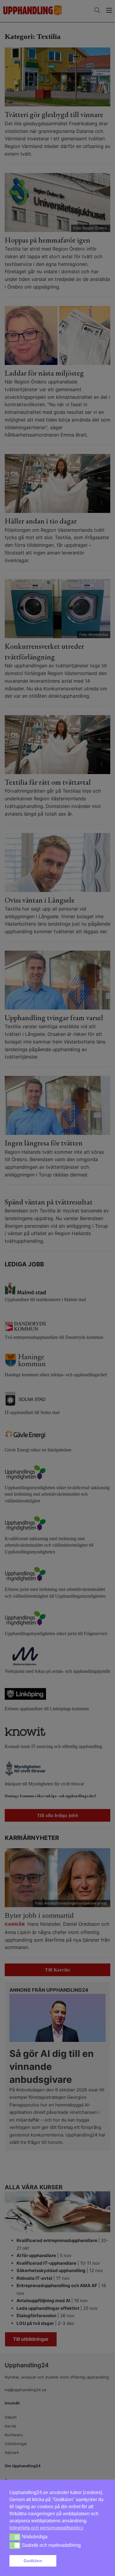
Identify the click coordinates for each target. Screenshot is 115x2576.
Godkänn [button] (33, 2561)
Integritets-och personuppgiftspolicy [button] (46, 2528)
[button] (82, 2561)
